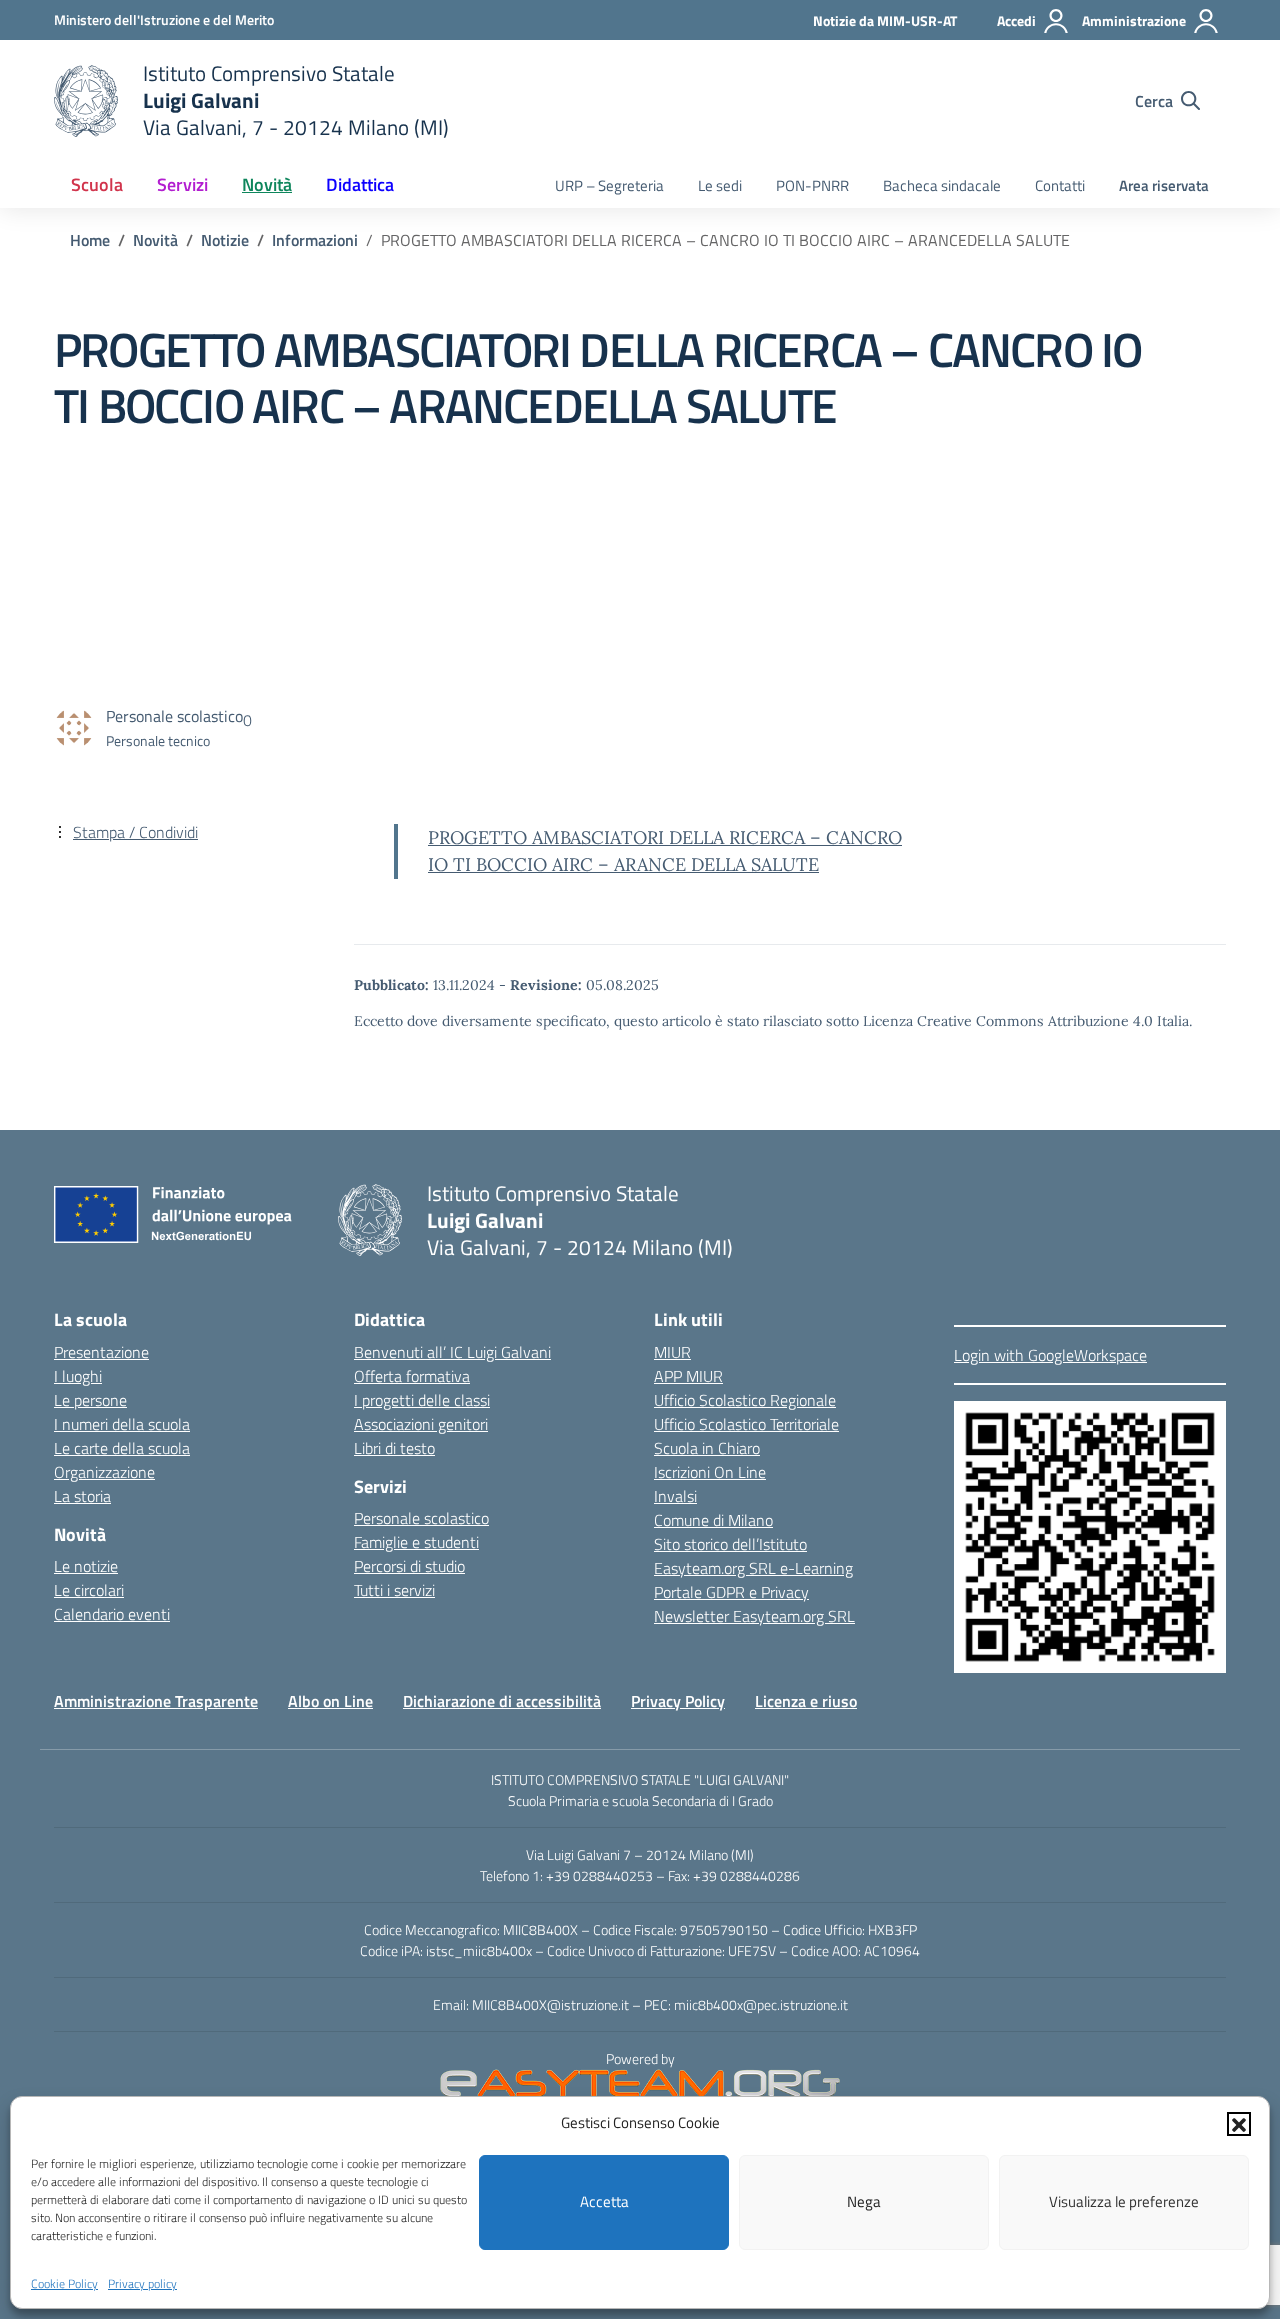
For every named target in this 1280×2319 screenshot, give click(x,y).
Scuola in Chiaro (707, 1448)
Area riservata (1164, 185)
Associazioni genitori (421, 1424)
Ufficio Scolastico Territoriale (746, 1424)
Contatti (1060, 185)
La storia (82, 1496)
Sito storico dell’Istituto (730, 1544)
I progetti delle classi (422, 1400)
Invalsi (675, 1496)
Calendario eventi (112, 1614)
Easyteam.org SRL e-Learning (753, 1568)
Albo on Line (330, 1701)
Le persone (90, 1400)
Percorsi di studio (409, 1566)
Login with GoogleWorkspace (1050, 1355)
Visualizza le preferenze (1124, 2201)
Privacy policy (142, 2282)
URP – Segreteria (609, 185)
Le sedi (720, 185)
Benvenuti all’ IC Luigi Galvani (452, 1352)
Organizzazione (104, 1472)
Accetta (604, 2201)
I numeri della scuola (122, 1424)
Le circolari (89, 1590)
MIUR (672, 1352)
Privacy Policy (678, 1701)
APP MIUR (688, 1376)
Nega (864, 2201)
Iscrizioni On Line (710, 1472)
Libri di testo (394, 1448)
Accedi (1016, 20)
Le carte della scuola (122, 1448)
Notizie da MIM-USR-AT (885, 20)
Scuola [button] (97, 184)
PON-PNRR (812, 185)
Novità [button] (267, 184)
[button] (1239, 2123)
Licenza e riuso (806, 1701)
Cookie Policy (64, 2282)
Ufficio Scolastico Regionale (745, 1400)
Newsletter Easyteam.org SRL (754, 1616)
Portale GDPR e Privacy (731, 1592)
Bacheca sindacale (942, 185)
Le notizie (86, 1566)
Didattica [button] (360, 184)
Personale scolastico (421, 1518)
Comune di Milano (713, 1520)
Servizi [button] (182, 184)
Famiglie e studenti (416, 1542)
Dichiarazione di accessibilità (502, 1701)
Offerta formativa (412, 1376)
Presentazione (101, 1352)
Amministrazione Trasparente (156, 1701)
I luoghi (78, 1376)
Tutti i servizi (394, 1590)
